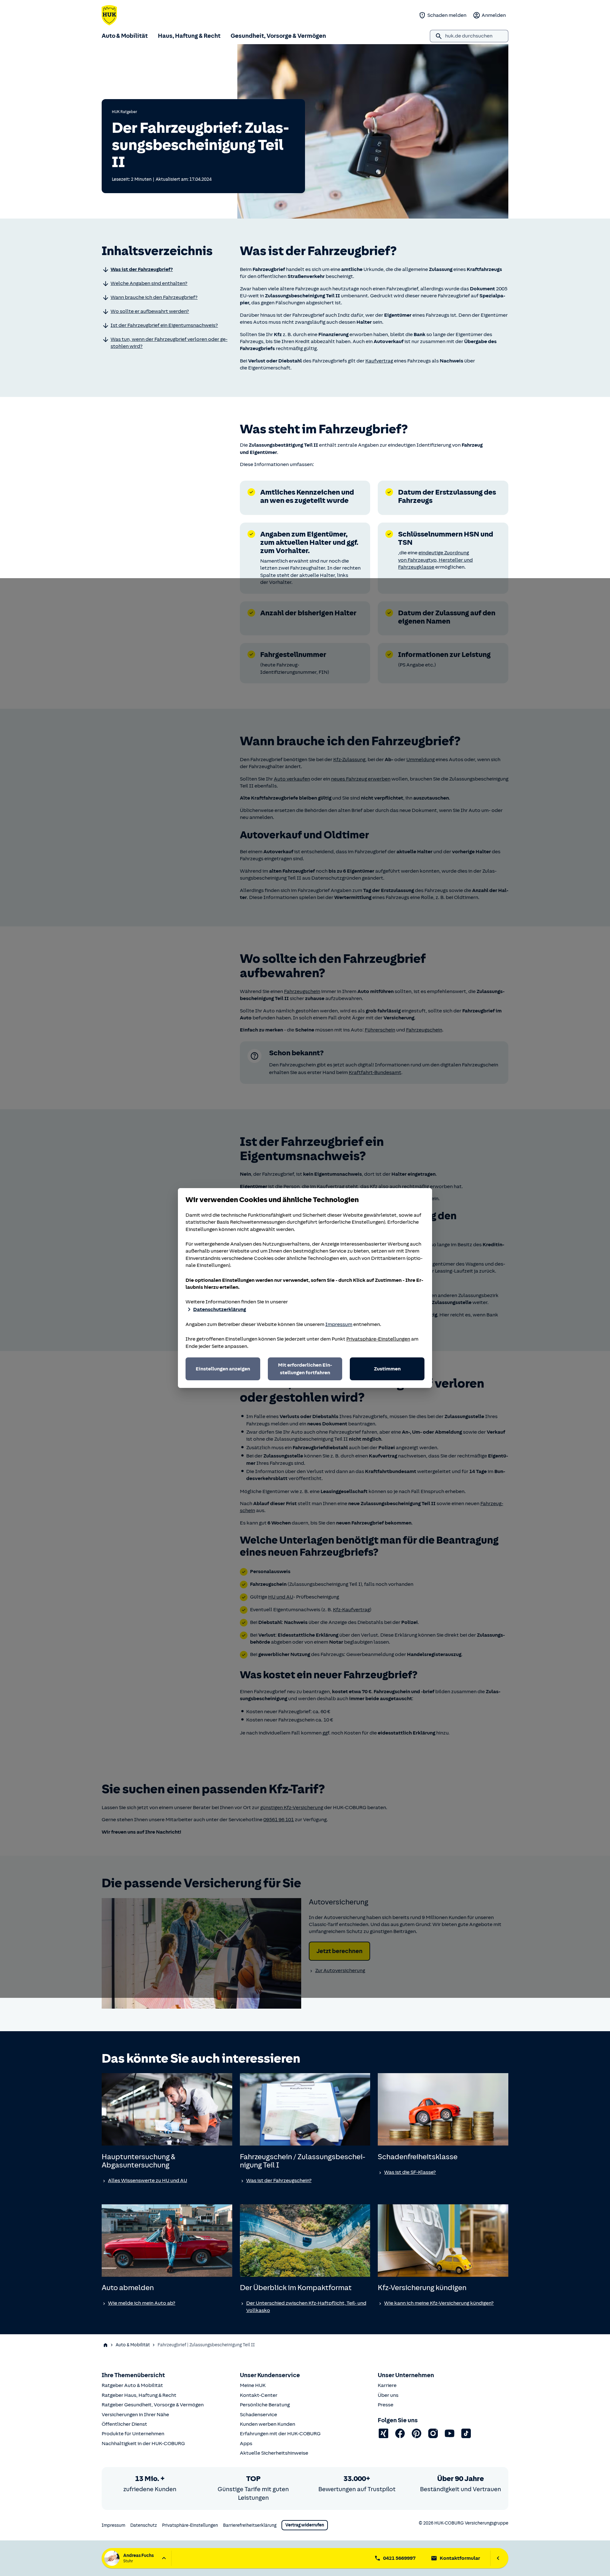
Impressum (339, 1324)
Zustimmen (387, 1369)
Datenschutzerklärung (220, 1309)
